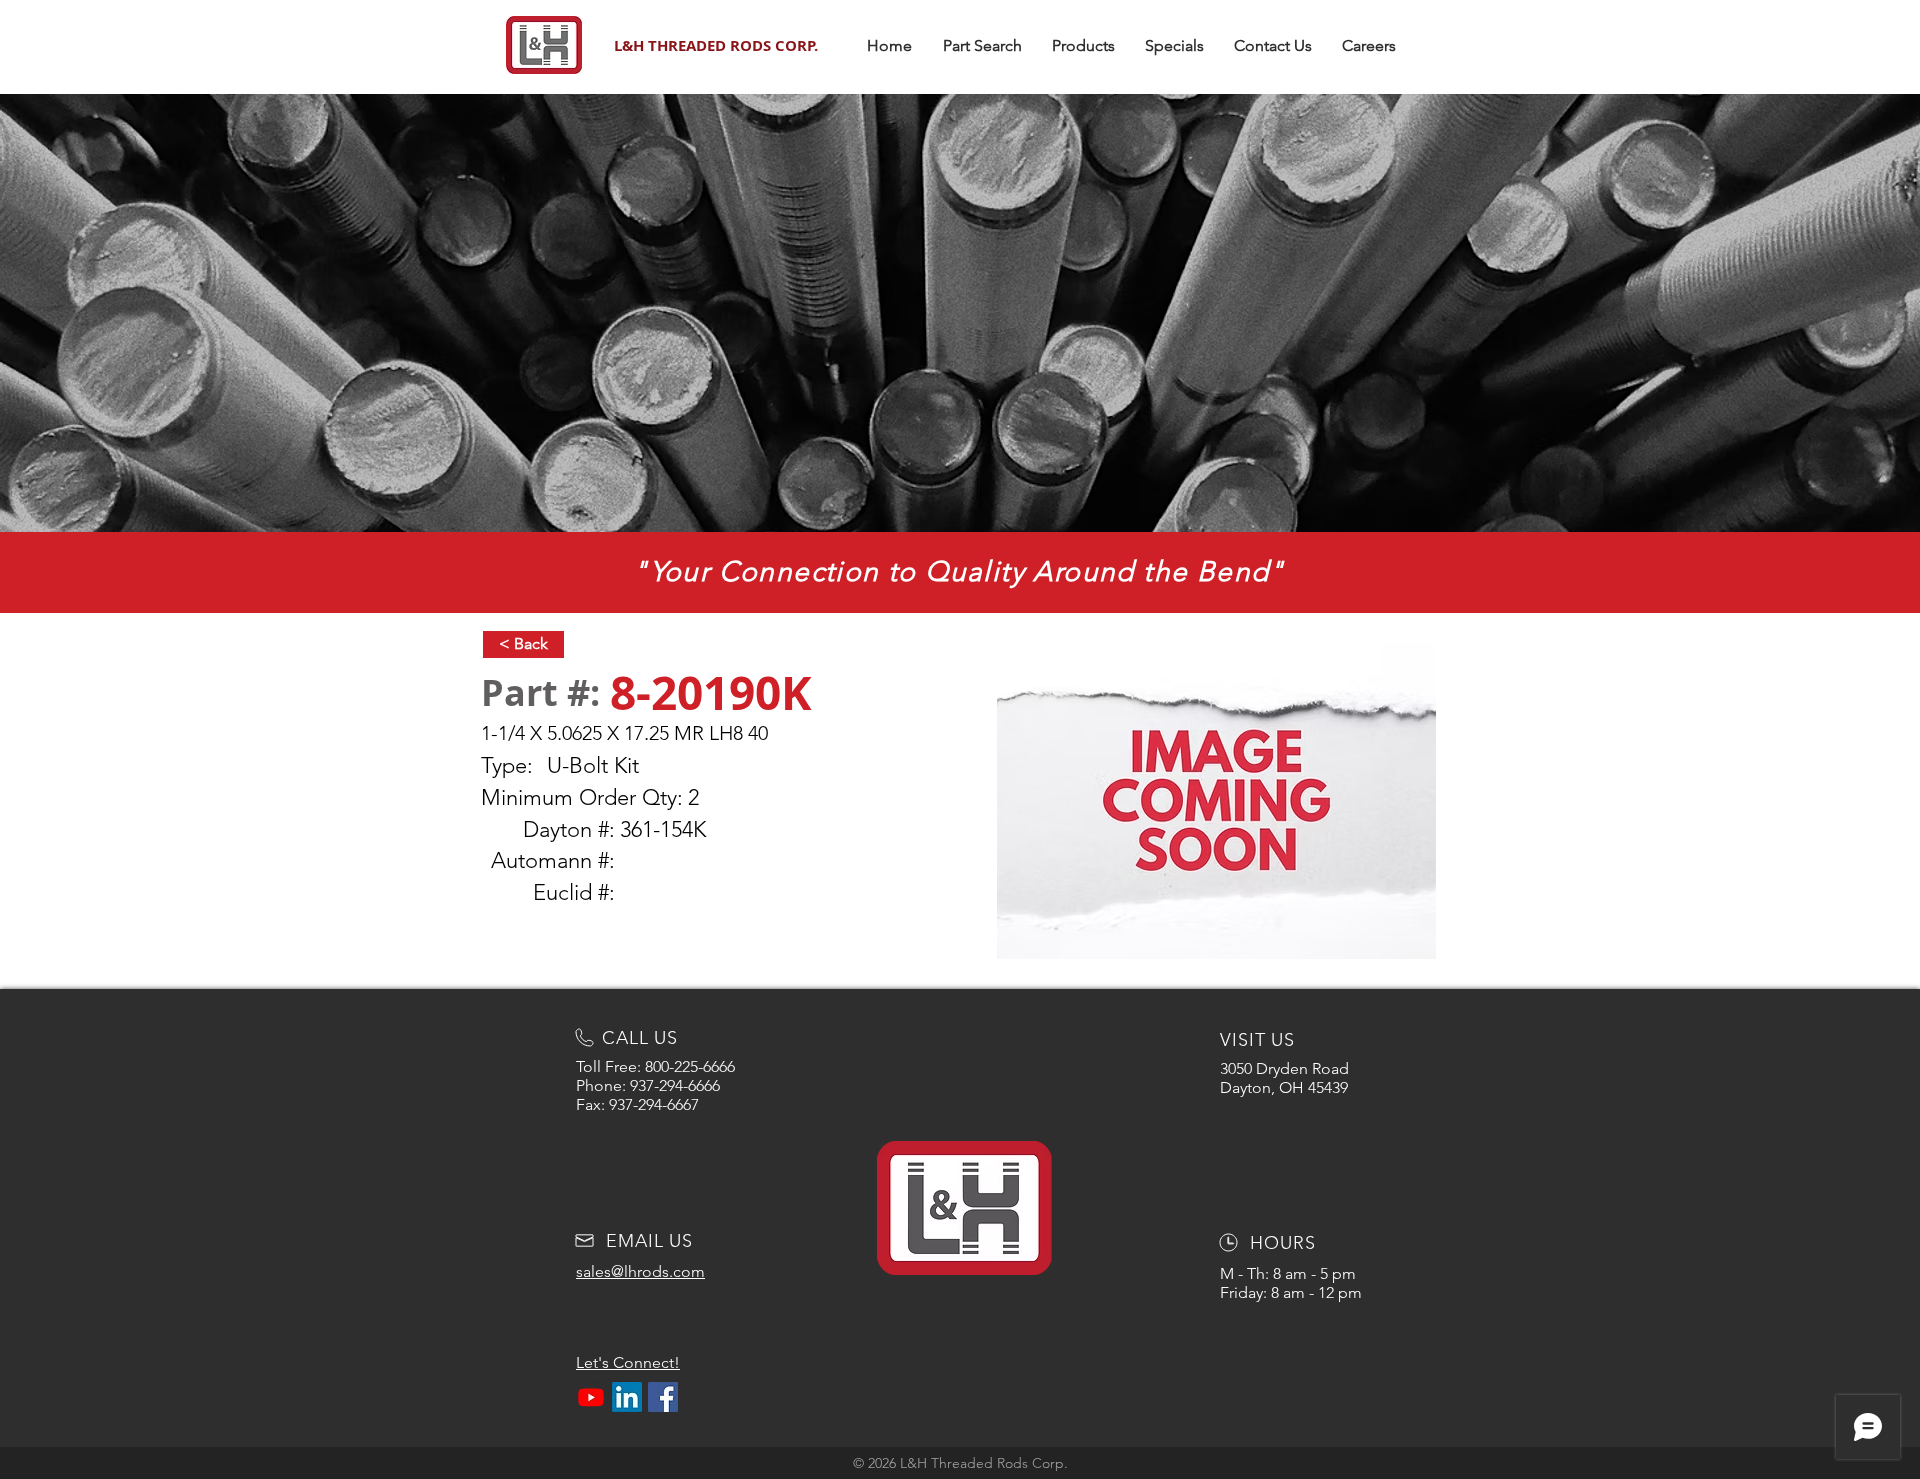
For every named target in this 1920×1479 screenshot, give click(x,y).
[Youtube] (591, 1397)
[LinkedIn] (627, 1397)
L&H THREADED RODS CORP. (716, 45)
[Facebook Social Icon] (663, 1397)
